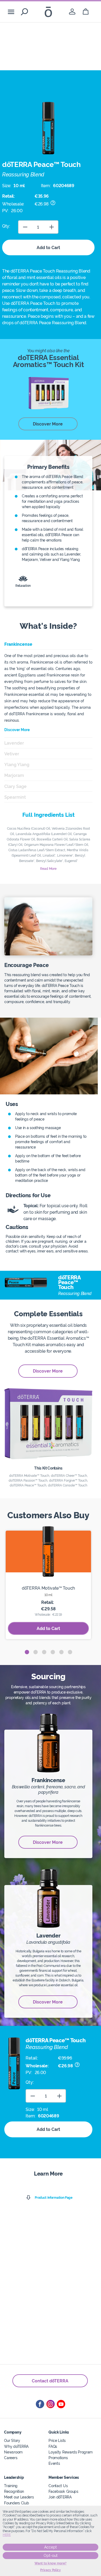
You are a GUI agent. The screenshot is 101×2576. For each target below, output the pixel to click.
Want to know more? (50, 2563)
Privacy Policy (50, 2570)
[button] (27, 1652)
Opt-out (51, 2556)
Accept (50, 2547)
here (7, 2535)
